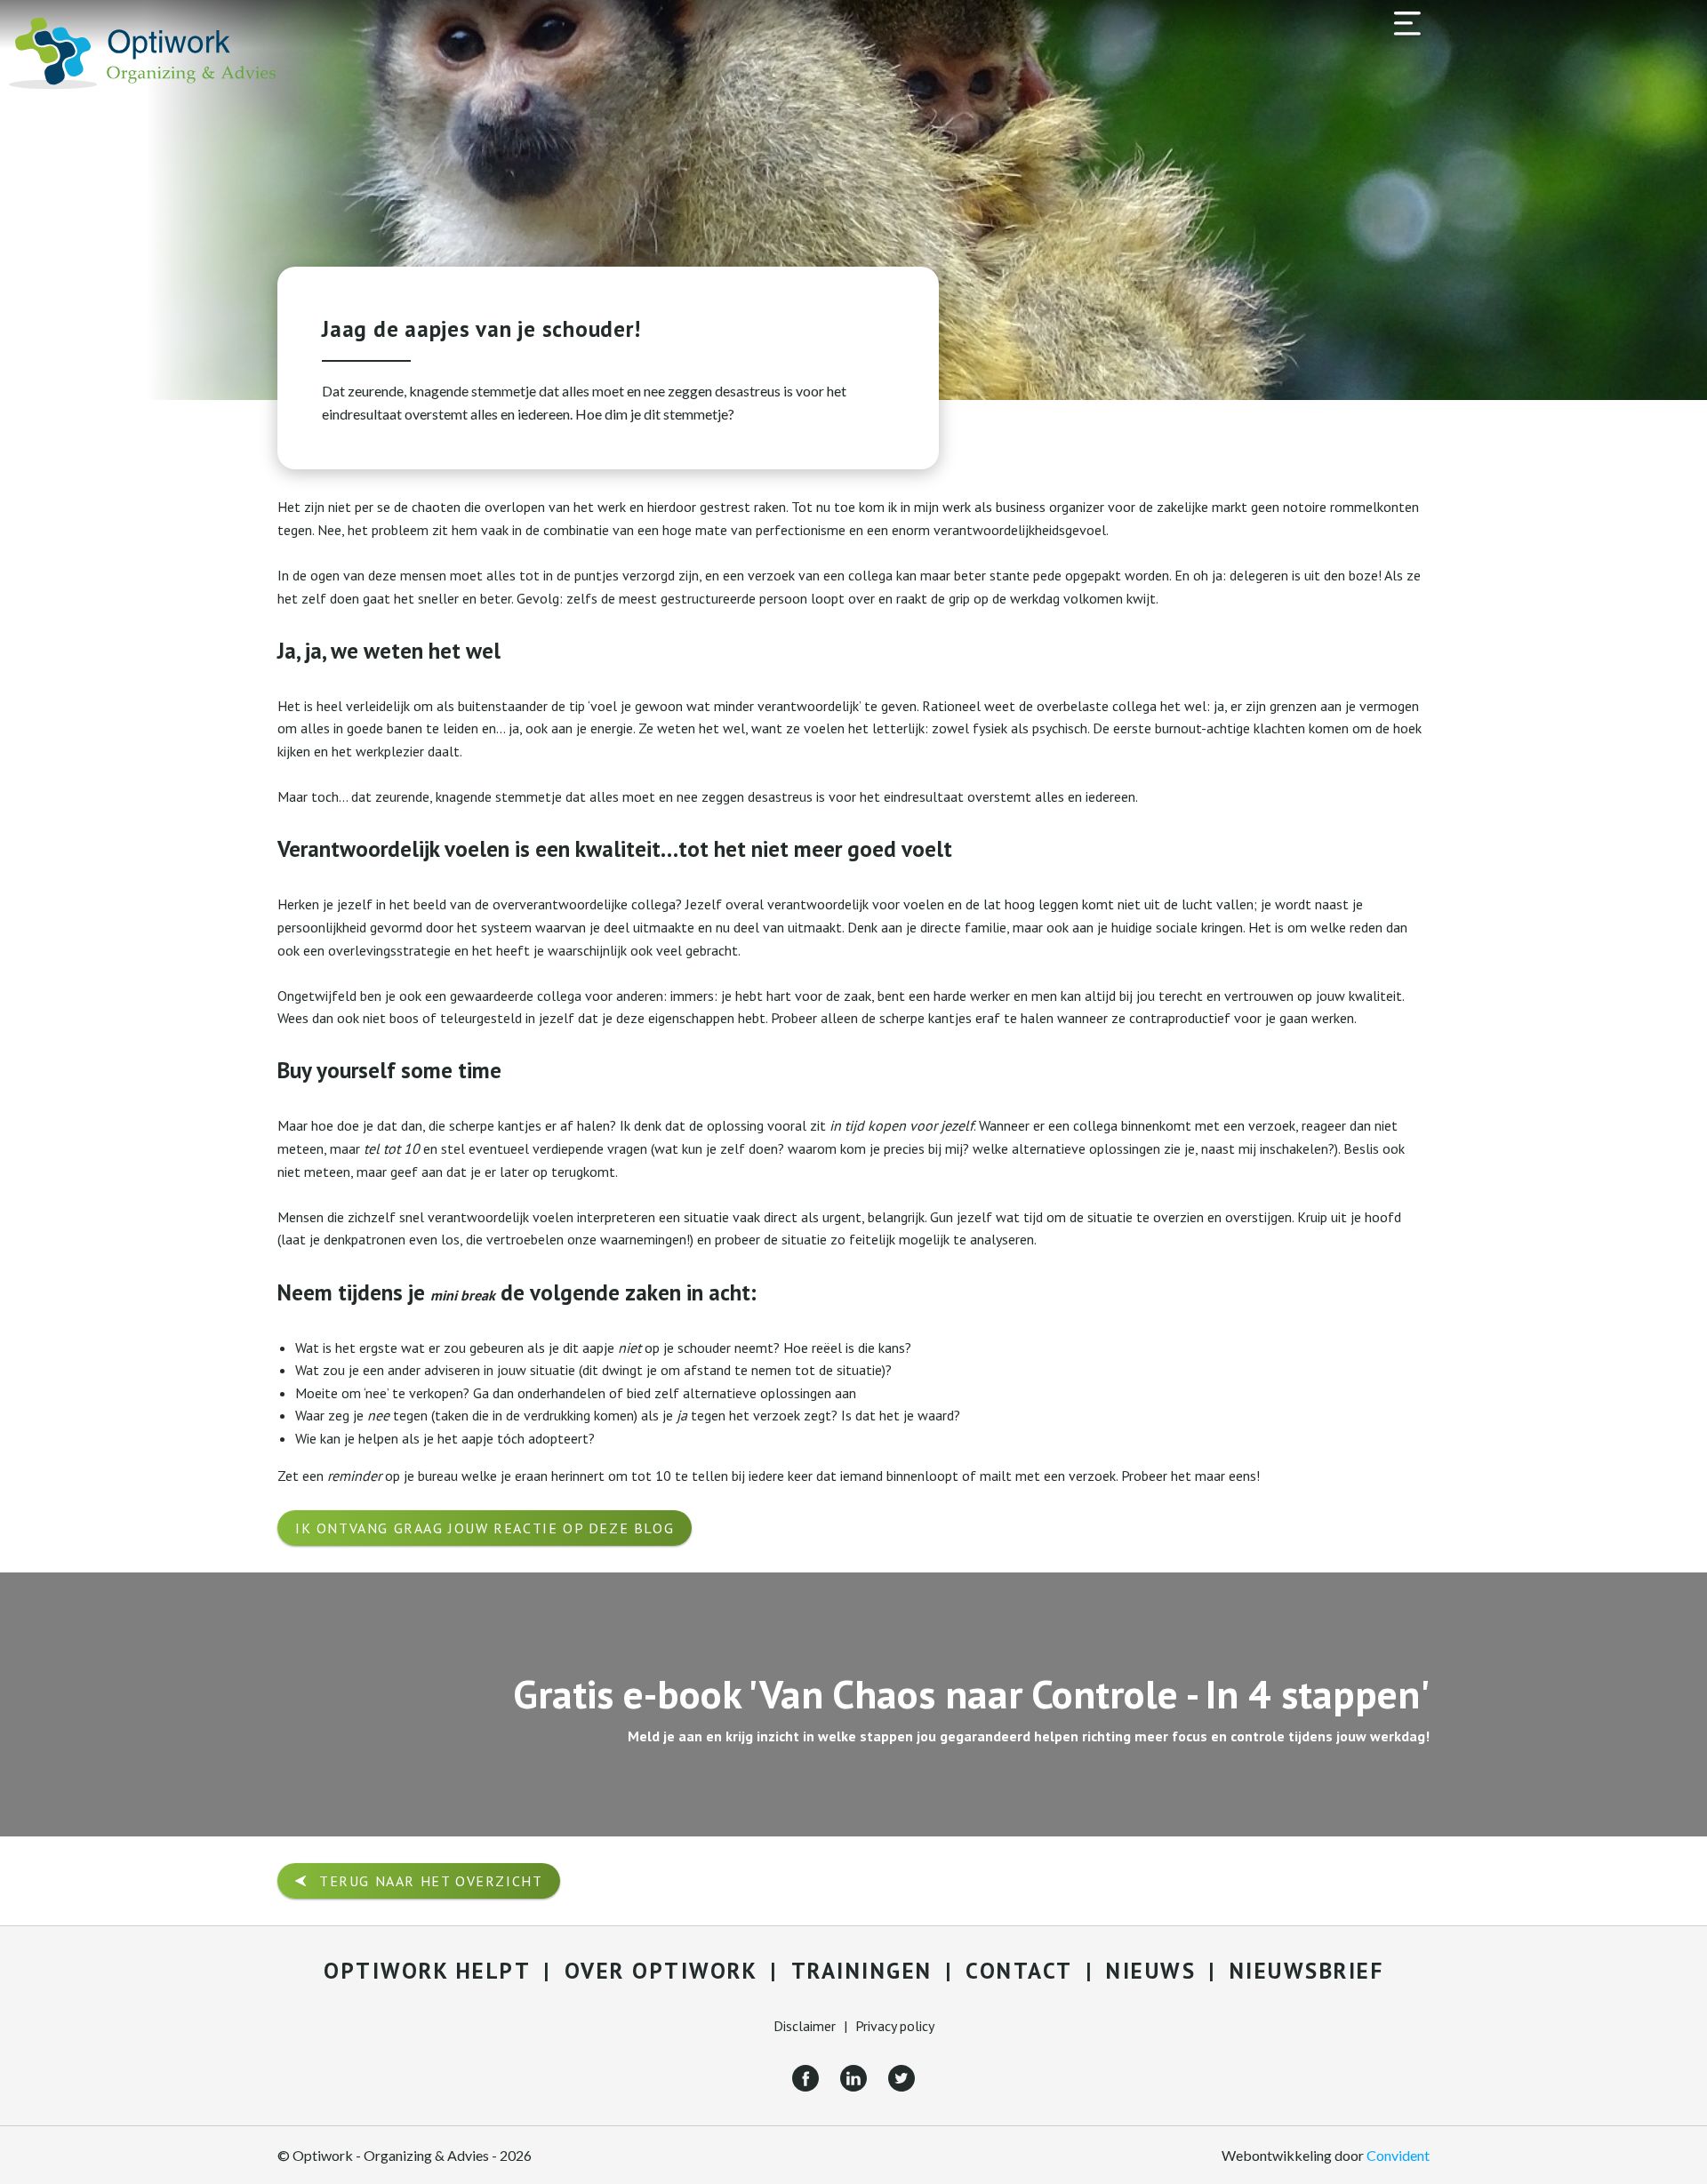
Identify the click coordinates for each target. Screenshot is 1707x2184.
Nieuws (1151, 1971)
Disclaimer (805, 2026)
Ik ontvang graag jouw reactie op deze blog (485, 1528)
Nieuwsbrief (1307, 1971)
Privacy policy (895, 2026)
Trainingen (862, 1971)
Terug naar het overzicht (431, 1881)
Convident (1398, 2155)
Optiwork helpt (427, 1971)
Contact (1019, 1971)
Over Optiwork (661, 1971)
